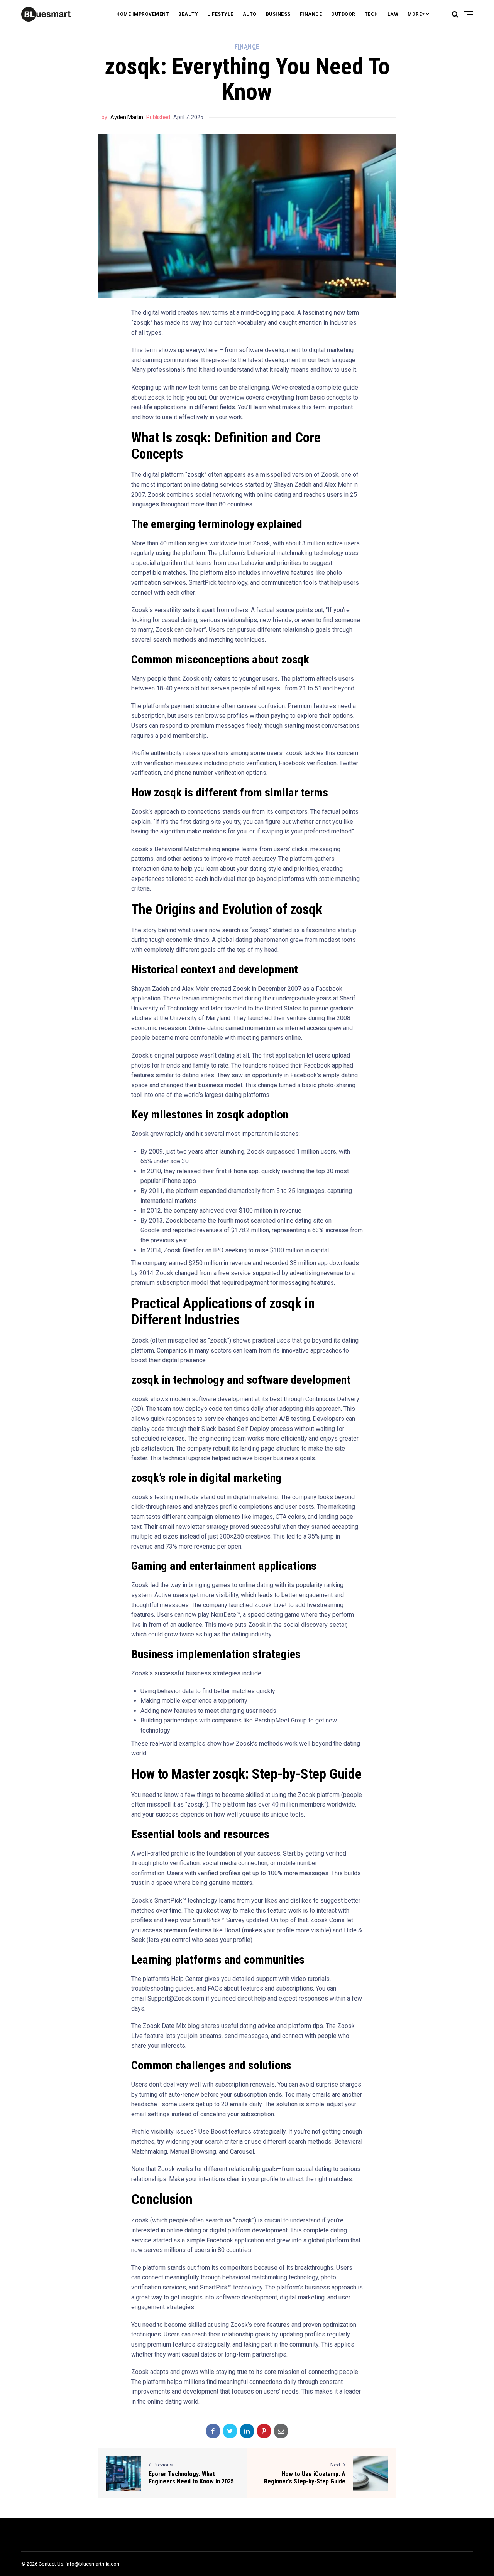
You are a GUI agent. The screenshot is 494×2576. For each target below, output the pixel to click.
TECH (371, 14)
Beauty (188, 14)
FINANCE (311, 14)
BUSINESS (278, 14)
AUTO (250, 14)
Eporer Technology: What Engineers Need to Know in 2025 (191, 2478)
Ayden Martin (127, 117)
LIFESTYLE (220, 14)
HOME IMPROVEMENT (143, 14)
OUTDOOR (343, 14)
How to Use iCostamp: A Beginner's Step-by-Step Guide (305, 2478)
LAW (393, 14)
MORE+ (416, 14)
